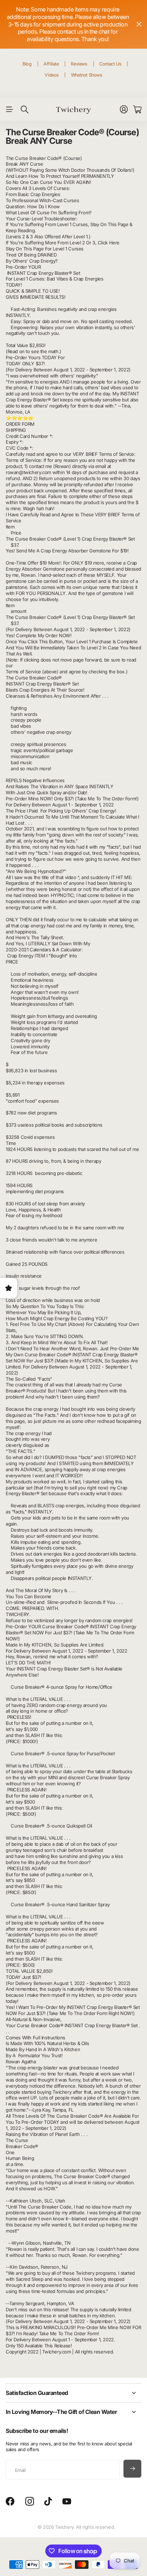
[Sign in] (124, 109)
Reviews (79, 64)
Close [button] (139, 24)
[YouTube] (67, 2502)
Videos (52, 75)
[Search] (25, 109)
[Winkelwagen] (137, 109)
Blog (27, 64)
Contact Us (110, 64)
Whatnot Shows (87, 75)
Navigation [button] (10, 109)
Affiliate (51, 64)
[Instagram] (30, 2502)
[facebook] (10, 2502)
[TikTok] (48, 2502)
